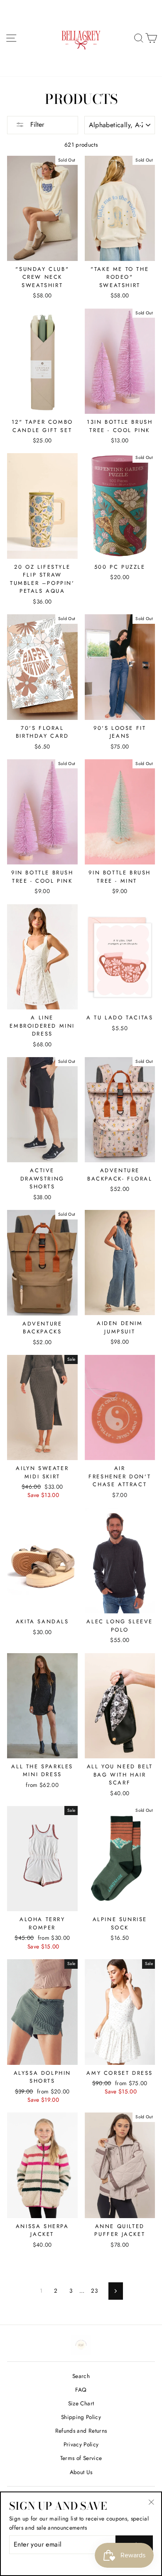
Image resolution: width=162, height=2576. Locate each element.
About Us (81, 2472)
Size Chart (81, 2403)
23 (94, 2291)
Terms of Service (81, 2458)
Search (81, 2376)
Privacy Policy (81, 2444)
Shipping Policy (81, 2417)
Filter (36, 124)
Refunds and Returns (81, 2431)
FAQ (81, 2390)
